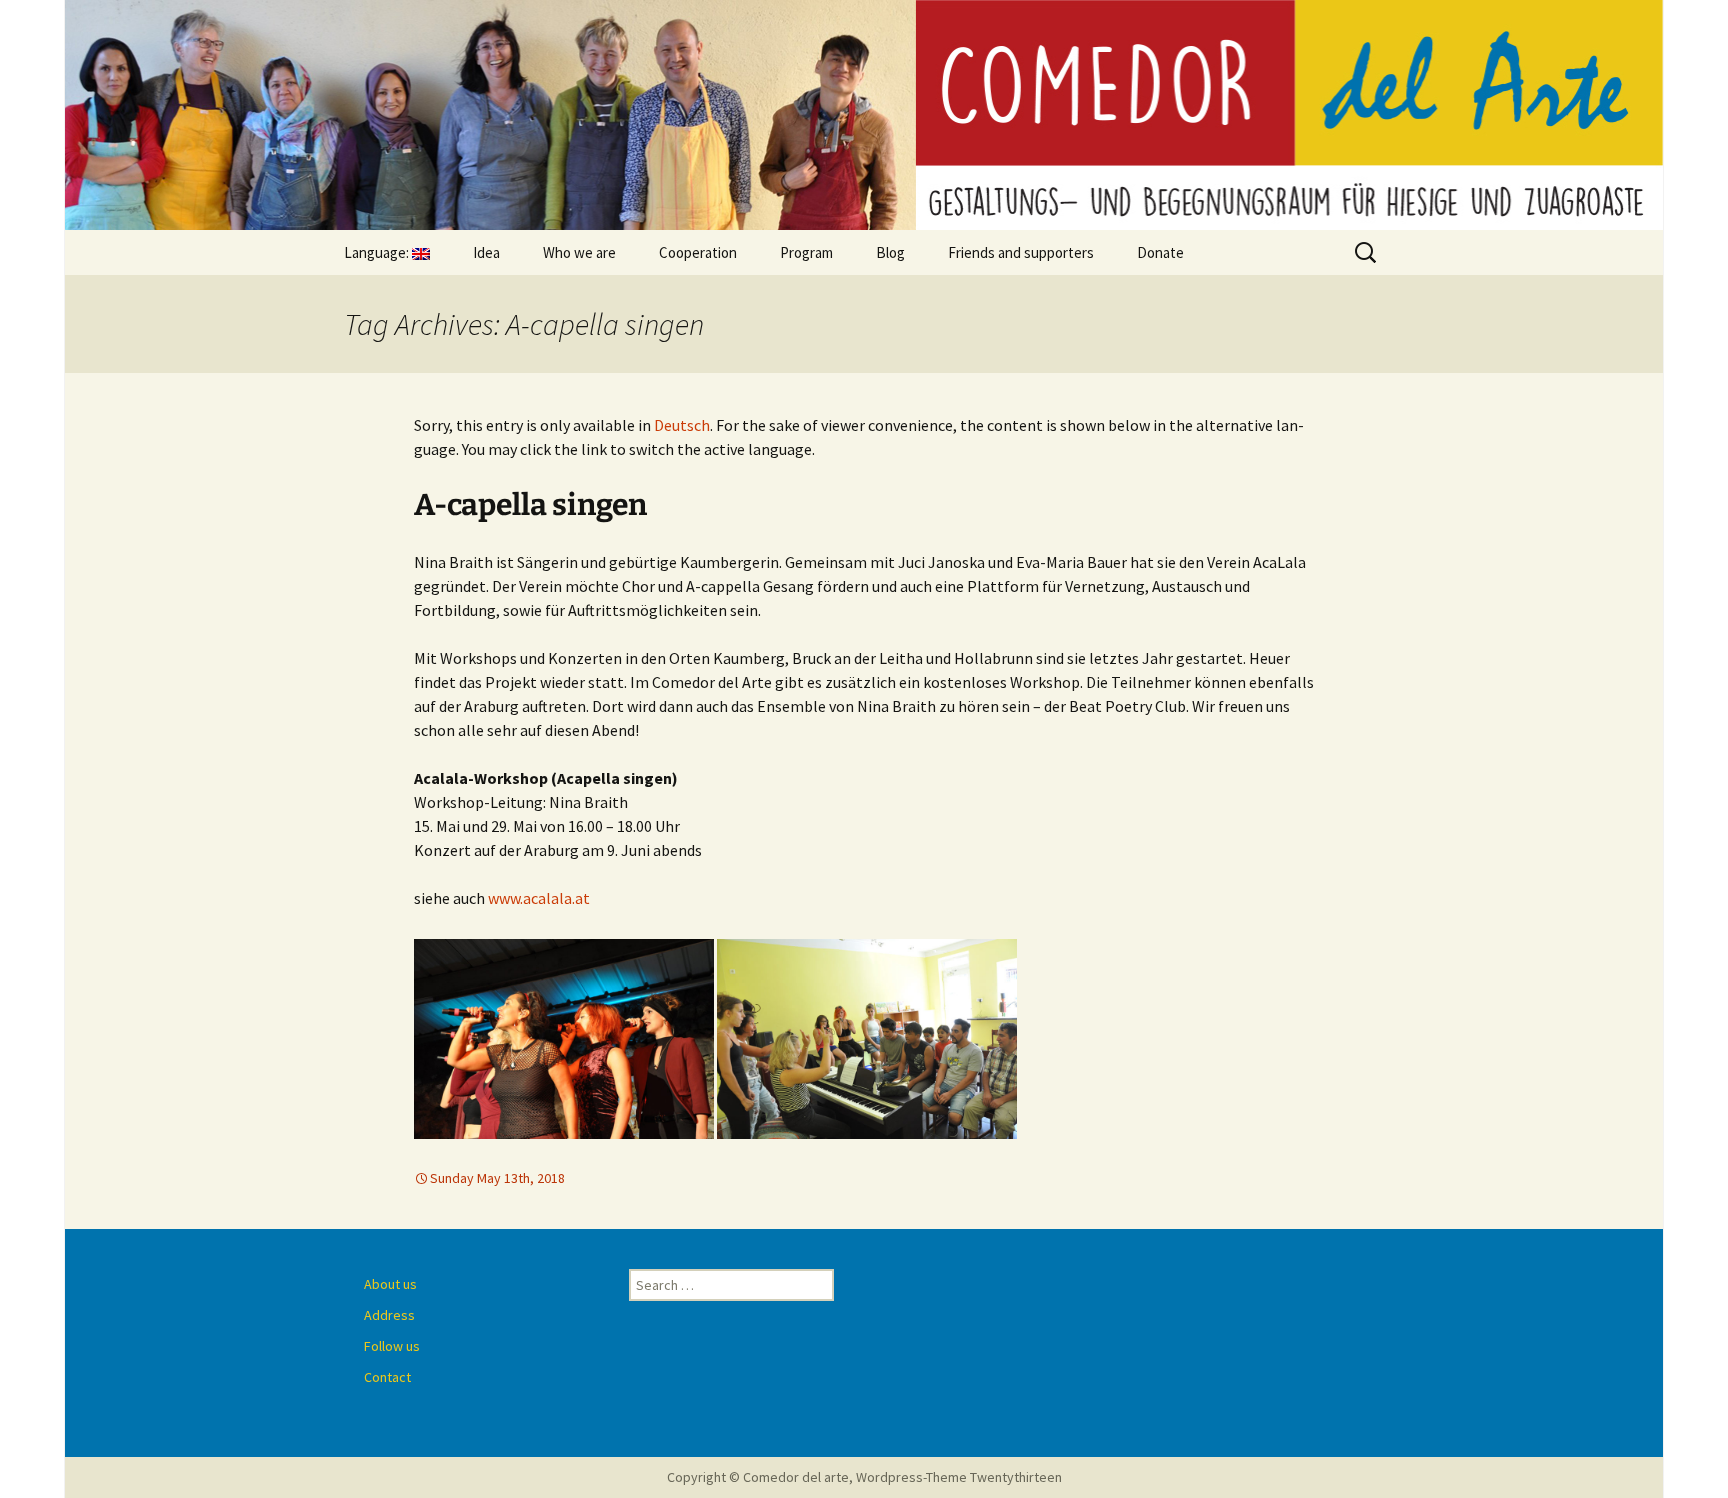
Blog (890, 252)
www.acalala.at (539, 898)
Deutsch (682, 425)
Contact (387, 1377)
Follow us (392, 1346)
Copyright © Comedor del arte (758, 1477)
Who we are (579, 252)
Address (389, 1315)
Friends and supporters (1021, 252)
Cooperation (698, 252)
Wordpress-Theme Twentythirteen (959, 1477)
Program (806, 252)
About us (390, 1284)
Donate (1160, 252)
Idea (486, 252)
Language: (378, 252)
